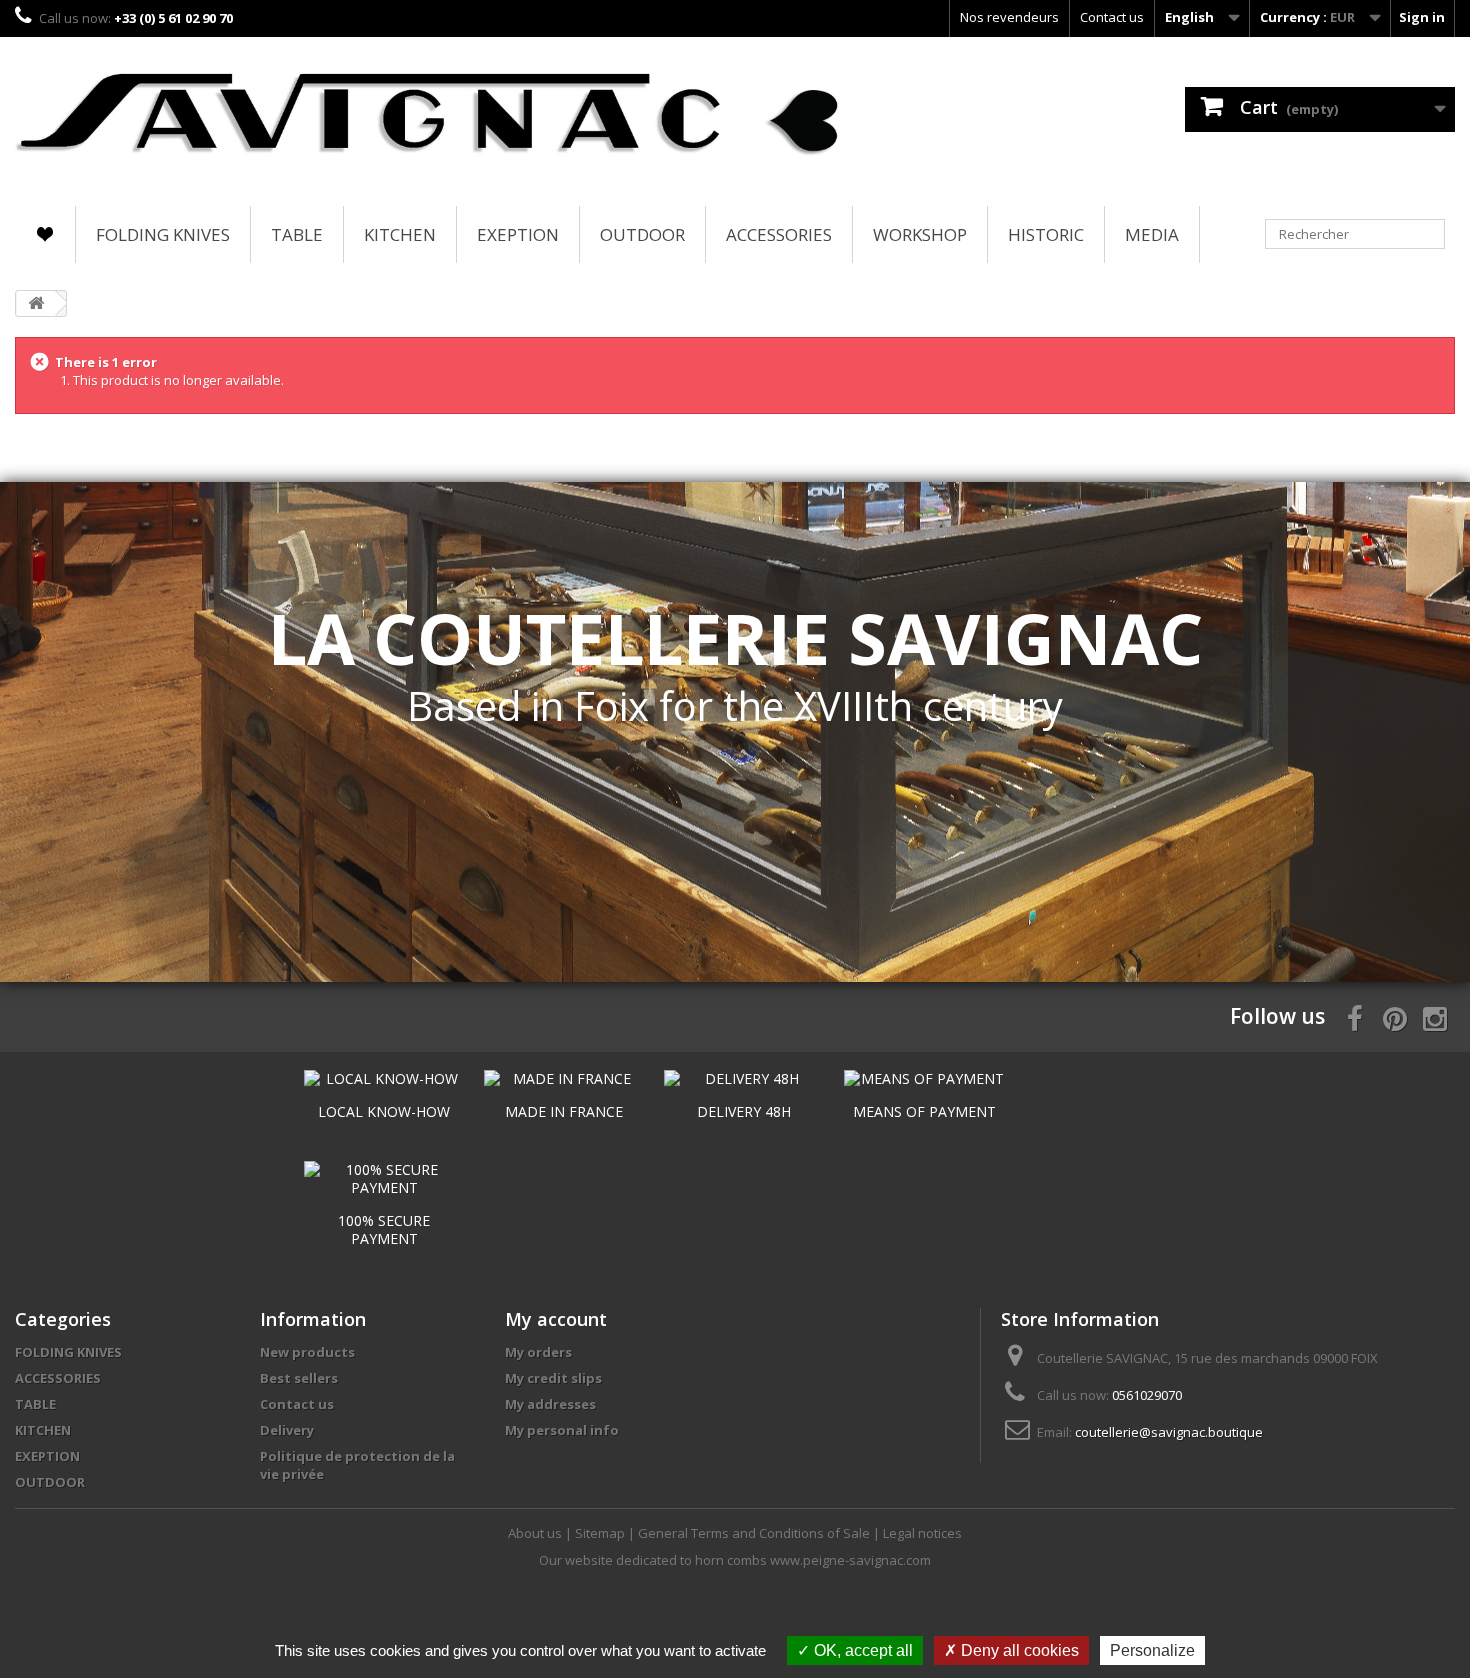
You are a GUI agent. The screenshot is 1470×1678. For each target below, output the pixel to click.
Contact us (1112, 17)
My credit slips (553, 1378)
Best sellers (299, 1378)
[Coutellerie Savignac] (428, 116)
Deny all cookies (1018, 1650)
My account (556, 1319)
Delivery (287, 1430)
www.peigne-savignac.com (850, 1560)
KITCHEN (400, 234)
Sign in (1422, 17)
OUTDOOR (642, 234)
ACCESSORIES (779, 234)
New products (307, 1352)
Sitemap (601, 1533)
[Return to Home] (36, 303)
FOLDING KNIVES (163, 234)
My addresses (550, 1404)
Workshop (920, 234)
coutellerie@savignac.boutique (1169, 1432)
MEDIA (1152, 234)
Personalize (1152, 1650)
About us (536, 1533)
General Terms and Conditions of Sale (755, 1533)
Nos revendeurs (1009, 17)
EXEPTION (518, 234)
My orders (538, 1352)
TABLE (297, 234)
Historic (1046, 234)
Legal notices (922, 1533)
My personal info (562, 1430)
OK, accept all (861, 1650)
